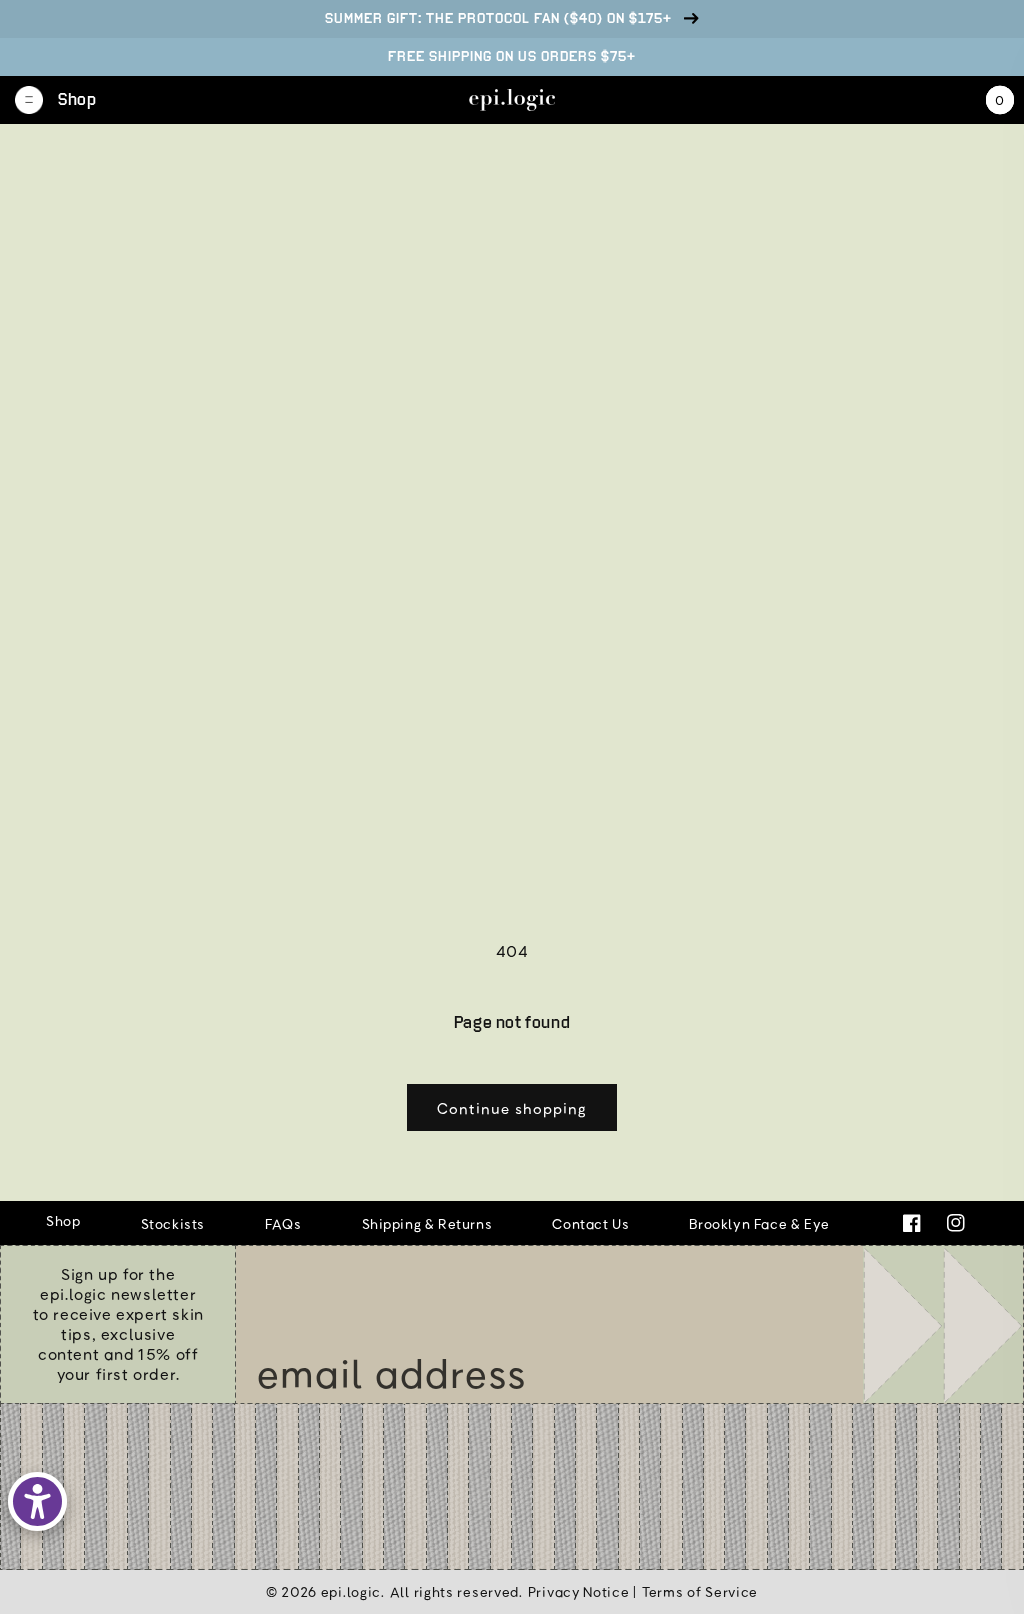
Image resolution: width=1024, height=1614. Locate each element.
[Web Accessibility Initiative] (37, 1501)
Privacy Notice (579, 1591)
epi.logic (351, 1591)
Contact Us (590, 1223)
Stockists (173, 1223)
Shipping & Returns (427, 1223)
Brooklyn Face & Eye (759, 1223)
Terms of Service (700, 1591)
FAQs (283, 1223)
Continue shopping (512, 1108)
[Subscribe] (943, 1324)
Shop (63, 1220)
